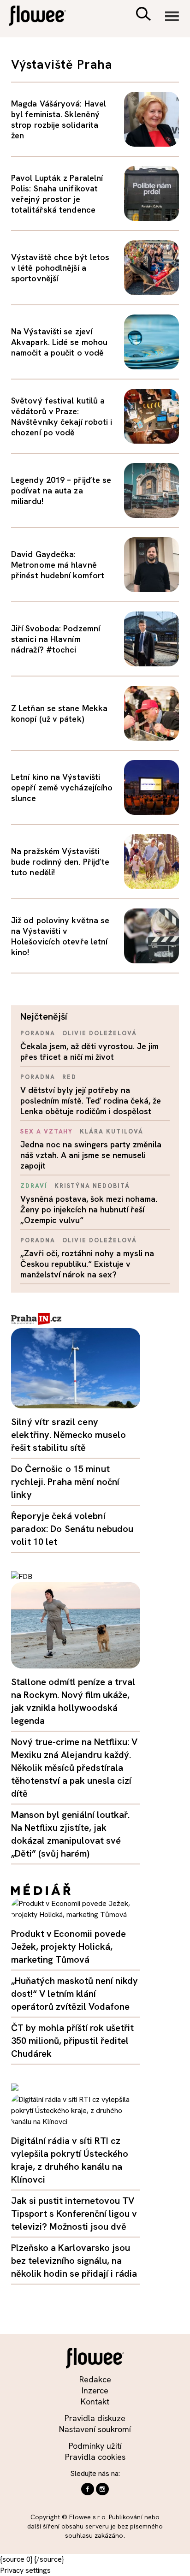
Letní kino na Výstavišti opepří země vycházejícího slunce (62, 787)
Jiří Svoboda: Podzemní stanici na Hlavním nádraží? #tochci (56, 639)
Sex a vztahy (47, 1131)
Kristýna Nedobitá (92, 1186)
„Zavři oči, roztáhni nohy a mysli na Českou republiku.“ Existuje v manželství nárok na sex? (87, 1264)
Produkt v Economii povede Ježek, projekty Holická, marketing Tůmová (68, 1947)
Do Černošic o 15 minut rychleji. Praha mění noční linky (65, 1482)
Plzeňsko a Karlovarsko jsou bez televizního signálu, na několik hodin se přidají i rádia (74, 2261)
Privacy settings (25, 2570)
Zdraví (34, 1186)
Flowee (44, 17)
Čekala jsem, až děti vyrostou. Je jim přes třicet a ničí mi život (89, 1051)
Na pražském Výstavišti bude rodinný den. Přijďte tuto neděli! (60, 862)
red (69, 1077)
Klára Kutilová (111, 1131)
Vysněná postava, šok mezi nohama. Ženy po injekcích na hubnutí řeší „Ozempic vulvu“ (89, 1209)
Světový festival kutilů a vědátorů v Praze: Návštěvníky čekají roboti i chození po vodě (62, 416)
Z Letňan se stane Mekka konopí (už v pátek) (59, 713)
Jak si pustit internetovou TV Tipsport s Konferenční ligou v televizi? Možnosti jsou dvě (74, 2214)
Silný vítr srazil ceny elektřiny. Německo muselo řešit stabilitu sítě (68, 1435)
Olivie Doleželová (100, 1033)
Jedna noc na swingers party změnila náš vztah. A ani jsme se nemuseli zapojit (91, 1155)
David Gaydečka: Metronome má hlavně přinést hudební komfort (58, 565)
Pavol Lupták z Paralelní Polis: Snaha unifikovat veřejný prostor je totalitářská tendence (57, 194)
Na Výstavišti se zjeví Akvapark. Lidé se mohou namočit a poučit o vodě (59, 342)
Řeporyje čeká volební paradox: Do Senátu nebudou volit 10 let (72, 1529)
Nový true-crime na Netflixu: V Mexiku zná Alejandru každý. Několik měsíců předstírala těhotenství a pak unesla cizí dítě (74, 1768)
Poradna (38, 1033)
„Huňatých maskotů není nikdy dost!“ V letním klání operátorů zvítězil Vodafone (74, 1994)
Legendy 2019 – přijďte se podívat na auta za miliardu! (61, 490)
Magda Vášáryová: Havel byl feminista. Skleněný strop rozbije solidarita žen (59, 119)
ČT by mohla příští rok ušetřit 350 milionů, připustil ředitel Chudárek (72, 2041)
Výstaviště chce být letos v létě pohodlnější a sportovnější (60, 268)
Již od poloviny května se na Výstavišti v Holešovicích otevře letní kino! (60, 936)
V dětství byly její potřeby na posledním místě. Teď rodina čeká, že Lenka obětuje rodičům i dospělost (91, 1101)
